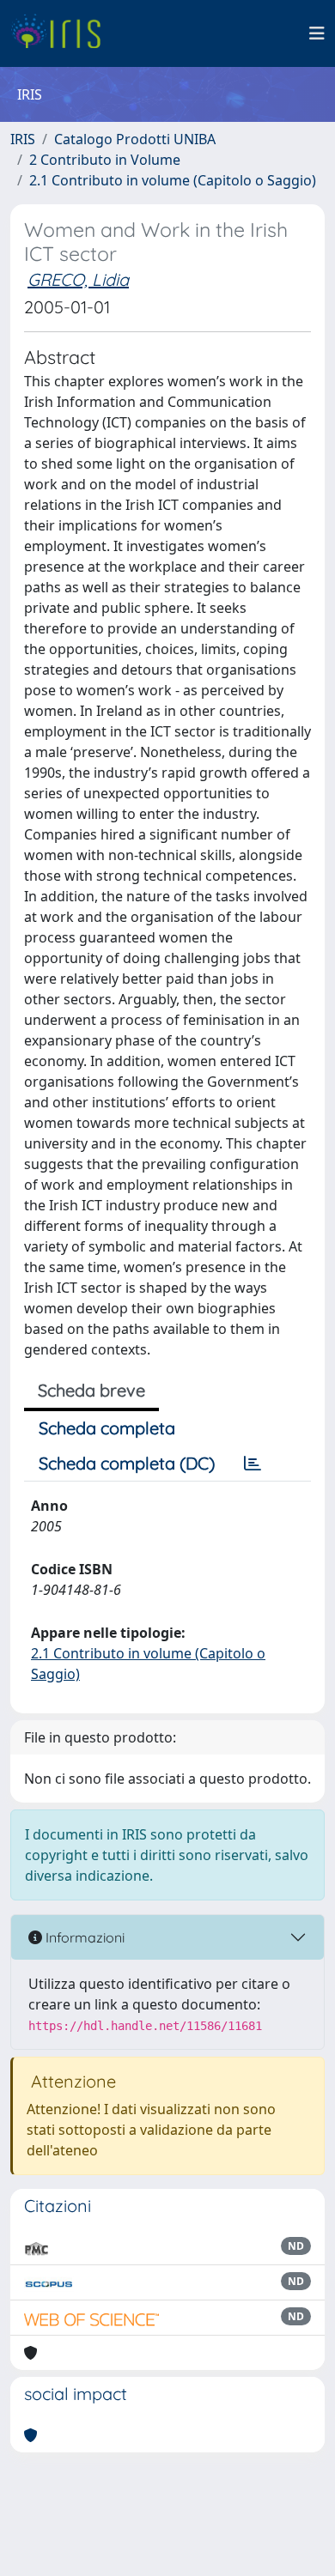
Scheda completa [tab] (107, 1428)
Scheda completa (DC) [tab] (127, 1463)
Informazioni (83, 1937)
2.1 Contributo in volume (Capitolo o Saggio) (173, 180)
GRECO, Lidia (78, 279)
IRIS (23, 139)
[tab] (253, 1464)
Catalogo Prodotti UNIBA (135, 139)
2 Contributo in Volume (105, 160)
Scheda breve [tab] (91, 1390)
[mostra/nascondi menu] (317, 33)
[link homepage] (62, 33)
